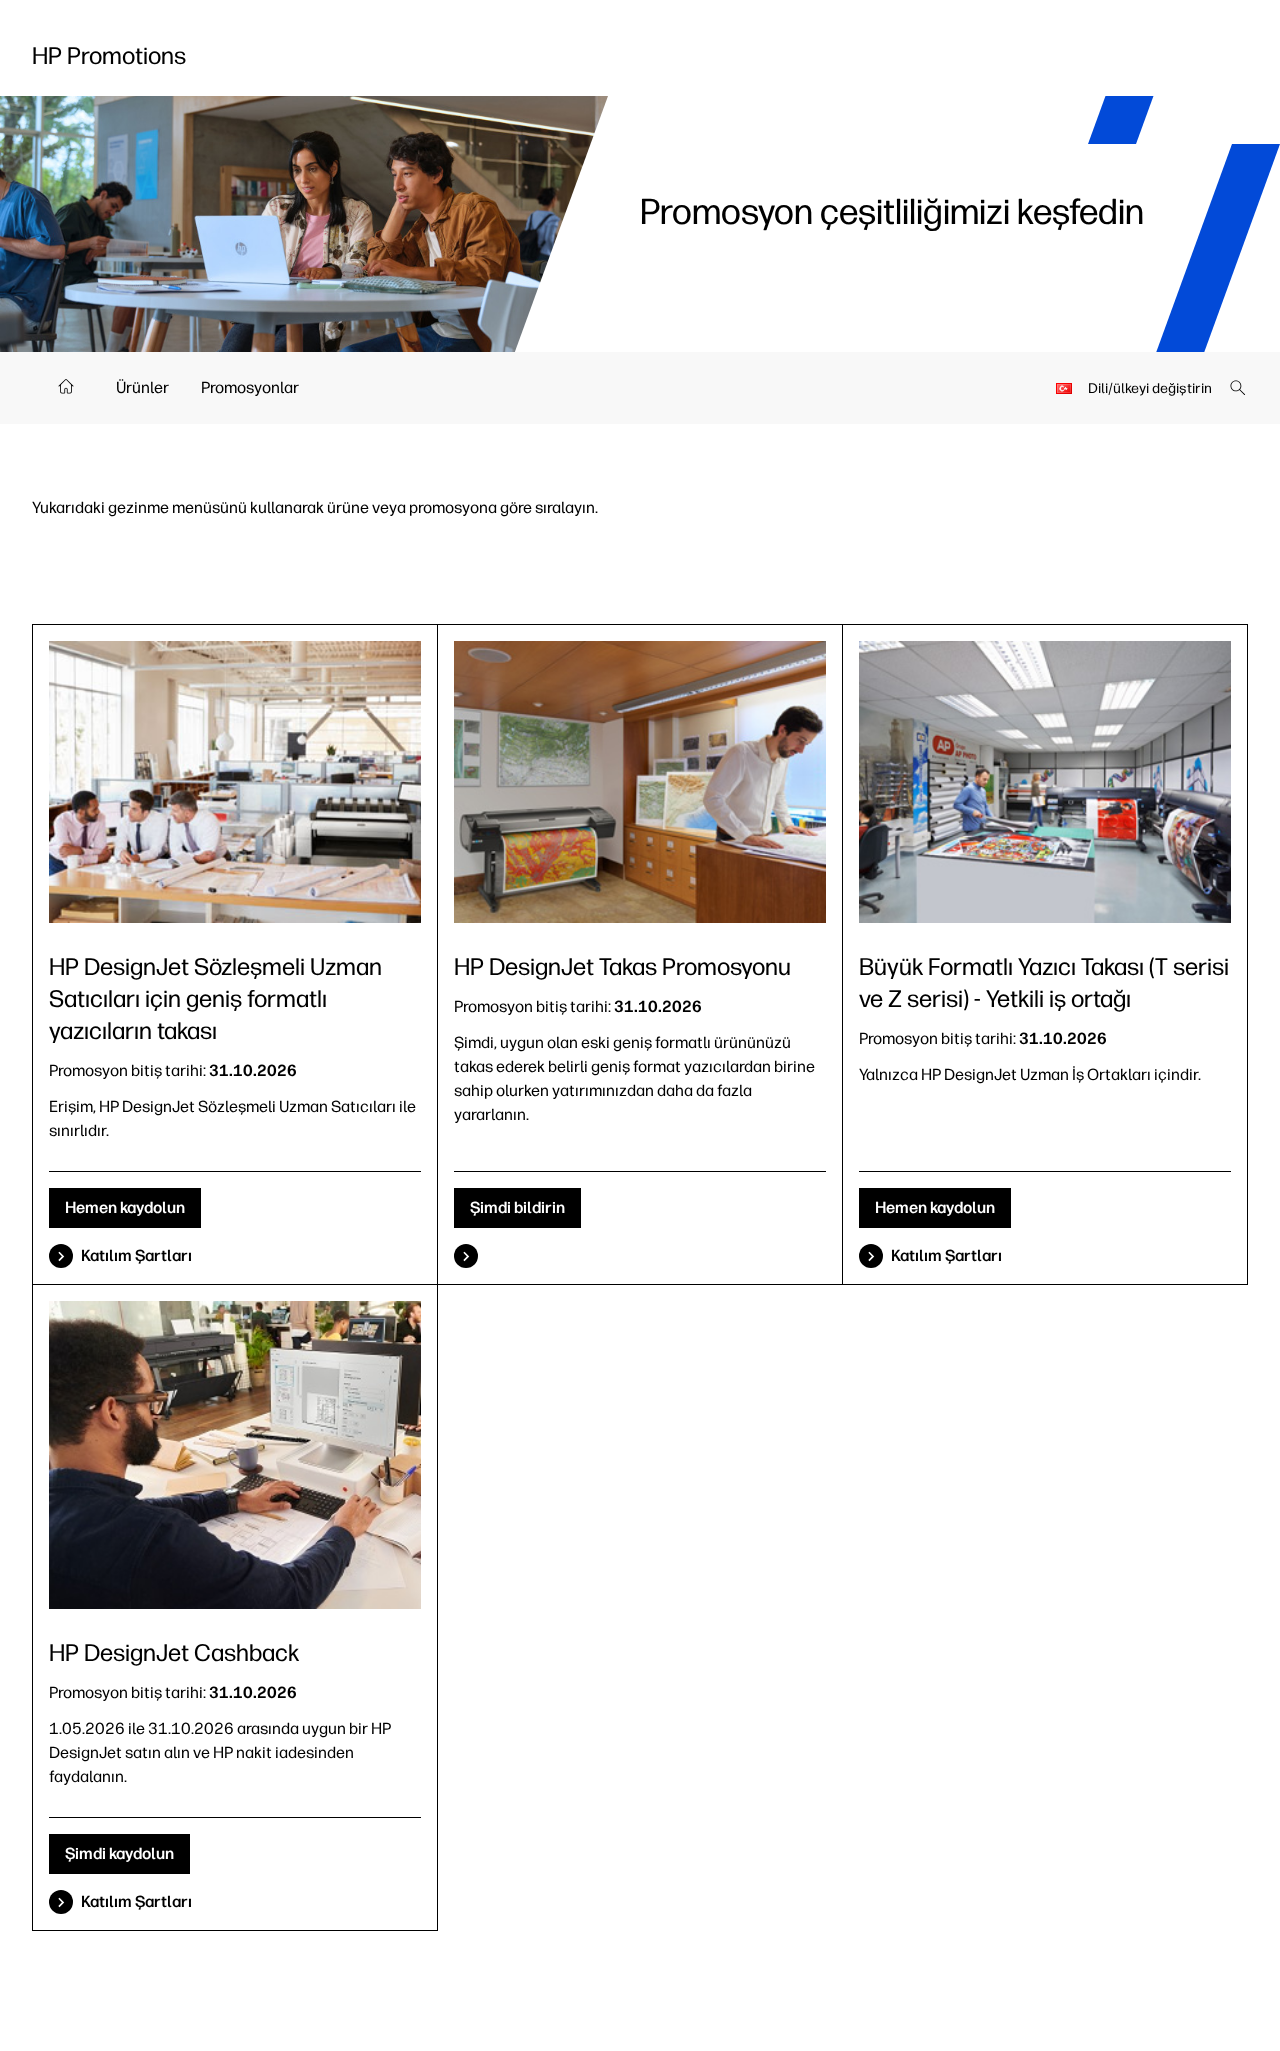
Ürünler (142, 387)
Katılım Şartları (136, 1255)
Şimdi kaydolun (119, 1853)
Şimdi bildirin (517, 1207)
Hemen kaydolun (125, 1207)
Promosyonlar (250, 387)
